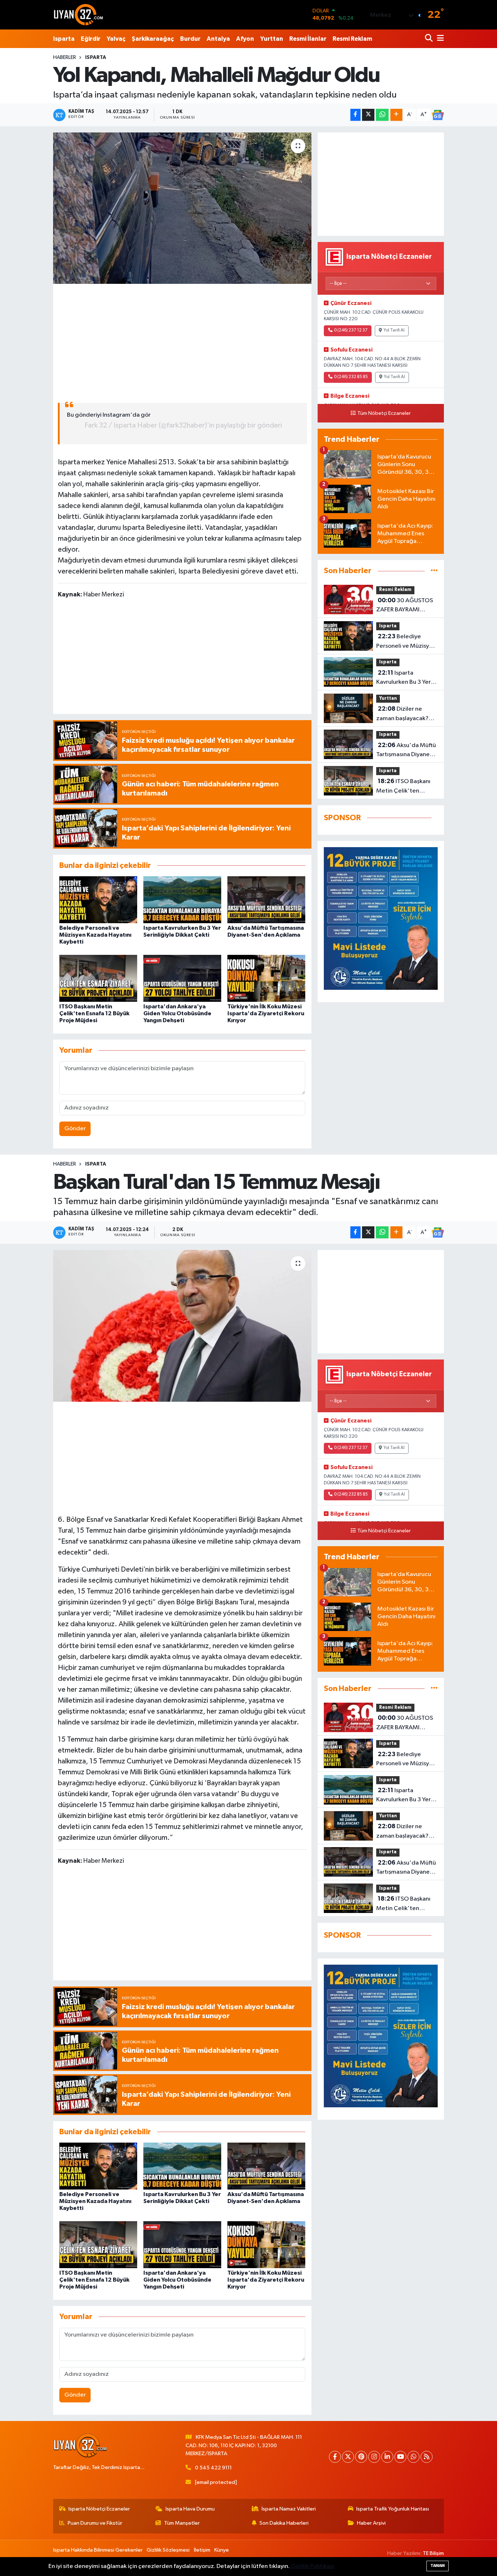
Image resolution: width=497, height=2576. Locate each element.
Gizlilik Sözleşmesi (168, 2550)
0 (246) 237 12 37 (351, 330)
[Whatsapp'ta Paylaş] (382, 115)
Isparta (64, 39)
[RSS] (427, 2457)
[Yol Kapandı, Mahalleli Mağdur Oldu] (182, 208)
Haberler (65, 57)
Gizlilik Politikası (312, 2566)
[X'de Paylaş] (368, 115)
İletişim (202, 2550)
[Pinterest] (361, 2457)
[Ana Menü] (439, 39)
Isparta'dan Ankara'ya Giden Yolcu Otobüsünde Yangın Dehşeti (177, 1013)
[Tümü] (434, 571)
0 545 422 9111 (213, 2468)
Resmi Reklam (352, 39)
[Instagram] (374, 2457)
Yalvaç (116, 39)
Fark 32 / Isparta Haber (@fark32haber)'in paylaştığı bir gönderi (183, 425)
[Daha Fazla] (396, 115)
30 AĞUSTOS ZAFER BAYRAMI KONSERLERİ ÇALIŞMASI (405, 606)
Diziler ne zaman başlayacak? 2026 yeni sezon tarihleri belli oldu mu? (406, 714)
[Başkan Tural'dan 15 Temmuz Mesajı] (182, 1326)
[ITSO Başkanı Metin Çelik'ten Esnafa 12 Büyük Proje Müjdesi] (98, 978)
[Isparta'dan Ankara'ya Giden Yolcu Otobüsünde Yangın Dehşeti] (182, 978)
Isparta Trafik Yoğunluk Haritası (393, 2509)
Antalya (218, 39)
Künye (222, 2550)
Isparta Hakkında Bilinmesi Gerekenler (98, 2550)
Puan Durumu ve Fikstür (95, 2523)
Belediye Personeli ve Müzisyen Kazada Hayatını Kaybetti (95, 935)
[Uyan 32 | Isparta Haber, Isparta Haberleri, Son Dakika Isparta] (79, 15)
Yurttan (272, 39)
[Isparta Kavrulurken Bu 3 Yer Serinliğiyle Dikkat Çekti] (182, 900)
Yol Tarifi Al (394, 330)
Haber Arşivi (371, 2523)
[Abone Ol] (438, 115)
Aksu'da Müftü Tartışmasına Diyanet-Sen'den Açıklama (406, 751)
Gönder (75, 1129)
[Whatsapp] (413, 2457)
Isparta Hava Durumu (190, 2509)
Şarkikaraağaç (153, 39)
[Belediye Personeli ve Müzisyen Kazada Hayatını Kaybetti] (98, 900)
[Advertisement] (182, 340)
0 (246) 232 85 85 (351, 377)
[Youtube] (400, 2457)
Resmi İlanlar (308, 39)
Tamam (438, 2566)
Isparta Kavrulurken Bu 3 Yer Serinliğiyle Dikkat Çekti (403, 678)
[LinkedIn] (387, 2457)
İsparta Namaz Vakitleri (289, 2509)
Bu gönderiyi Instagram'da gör (109, 415)
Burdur (190, 39)
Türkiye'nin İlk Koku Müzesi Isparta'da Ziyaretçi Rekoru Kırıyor (266, 1013)
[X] (348, 2457)
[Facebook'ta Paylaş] (355, 115)
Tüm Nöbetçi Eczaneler (384, 413)
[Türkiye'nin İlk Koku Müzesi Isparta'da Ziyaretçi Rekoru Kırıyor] (266, 978)
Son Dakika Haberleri (284, 2523)
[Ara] (430, 39)
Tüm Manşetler (182, 2523)
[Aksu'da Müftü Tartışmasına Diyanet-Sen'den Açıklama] (266, 900)
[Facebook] (335, 2457)
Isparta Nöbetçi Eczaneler (99, 2509)
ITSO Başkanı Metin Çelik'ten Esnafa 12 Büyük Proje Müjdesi (94, 1013)
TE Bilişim (433, 2553)
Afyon (245, 39)
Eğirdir (91, 39)
